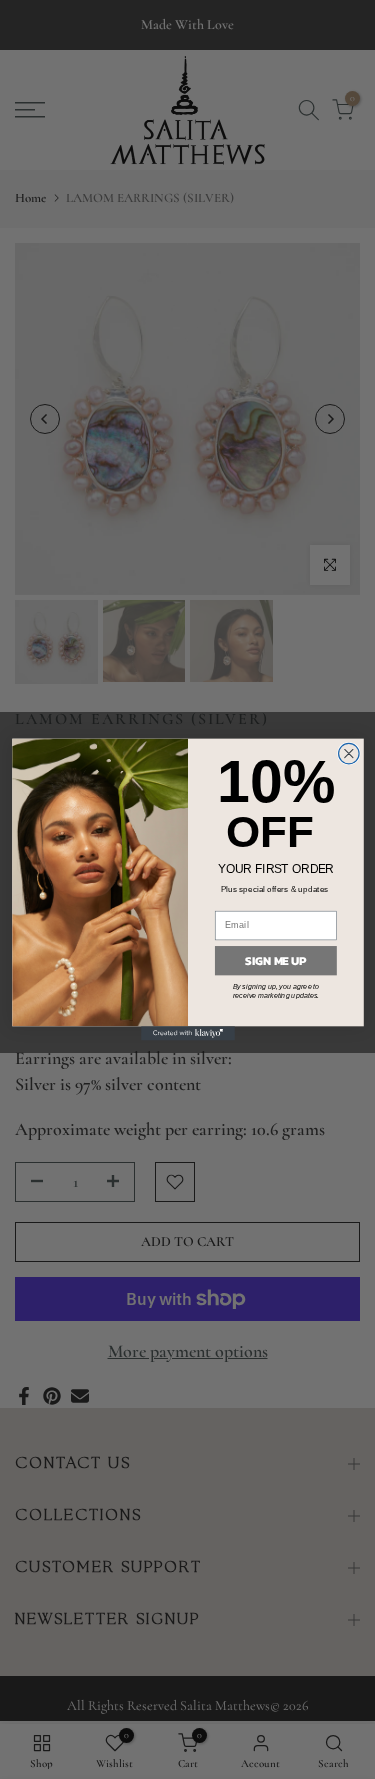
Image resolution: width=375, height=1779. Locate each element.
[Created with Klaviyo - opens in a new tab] (188, 1033)
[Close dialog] (348, 753)
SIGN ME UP (275, 961)
